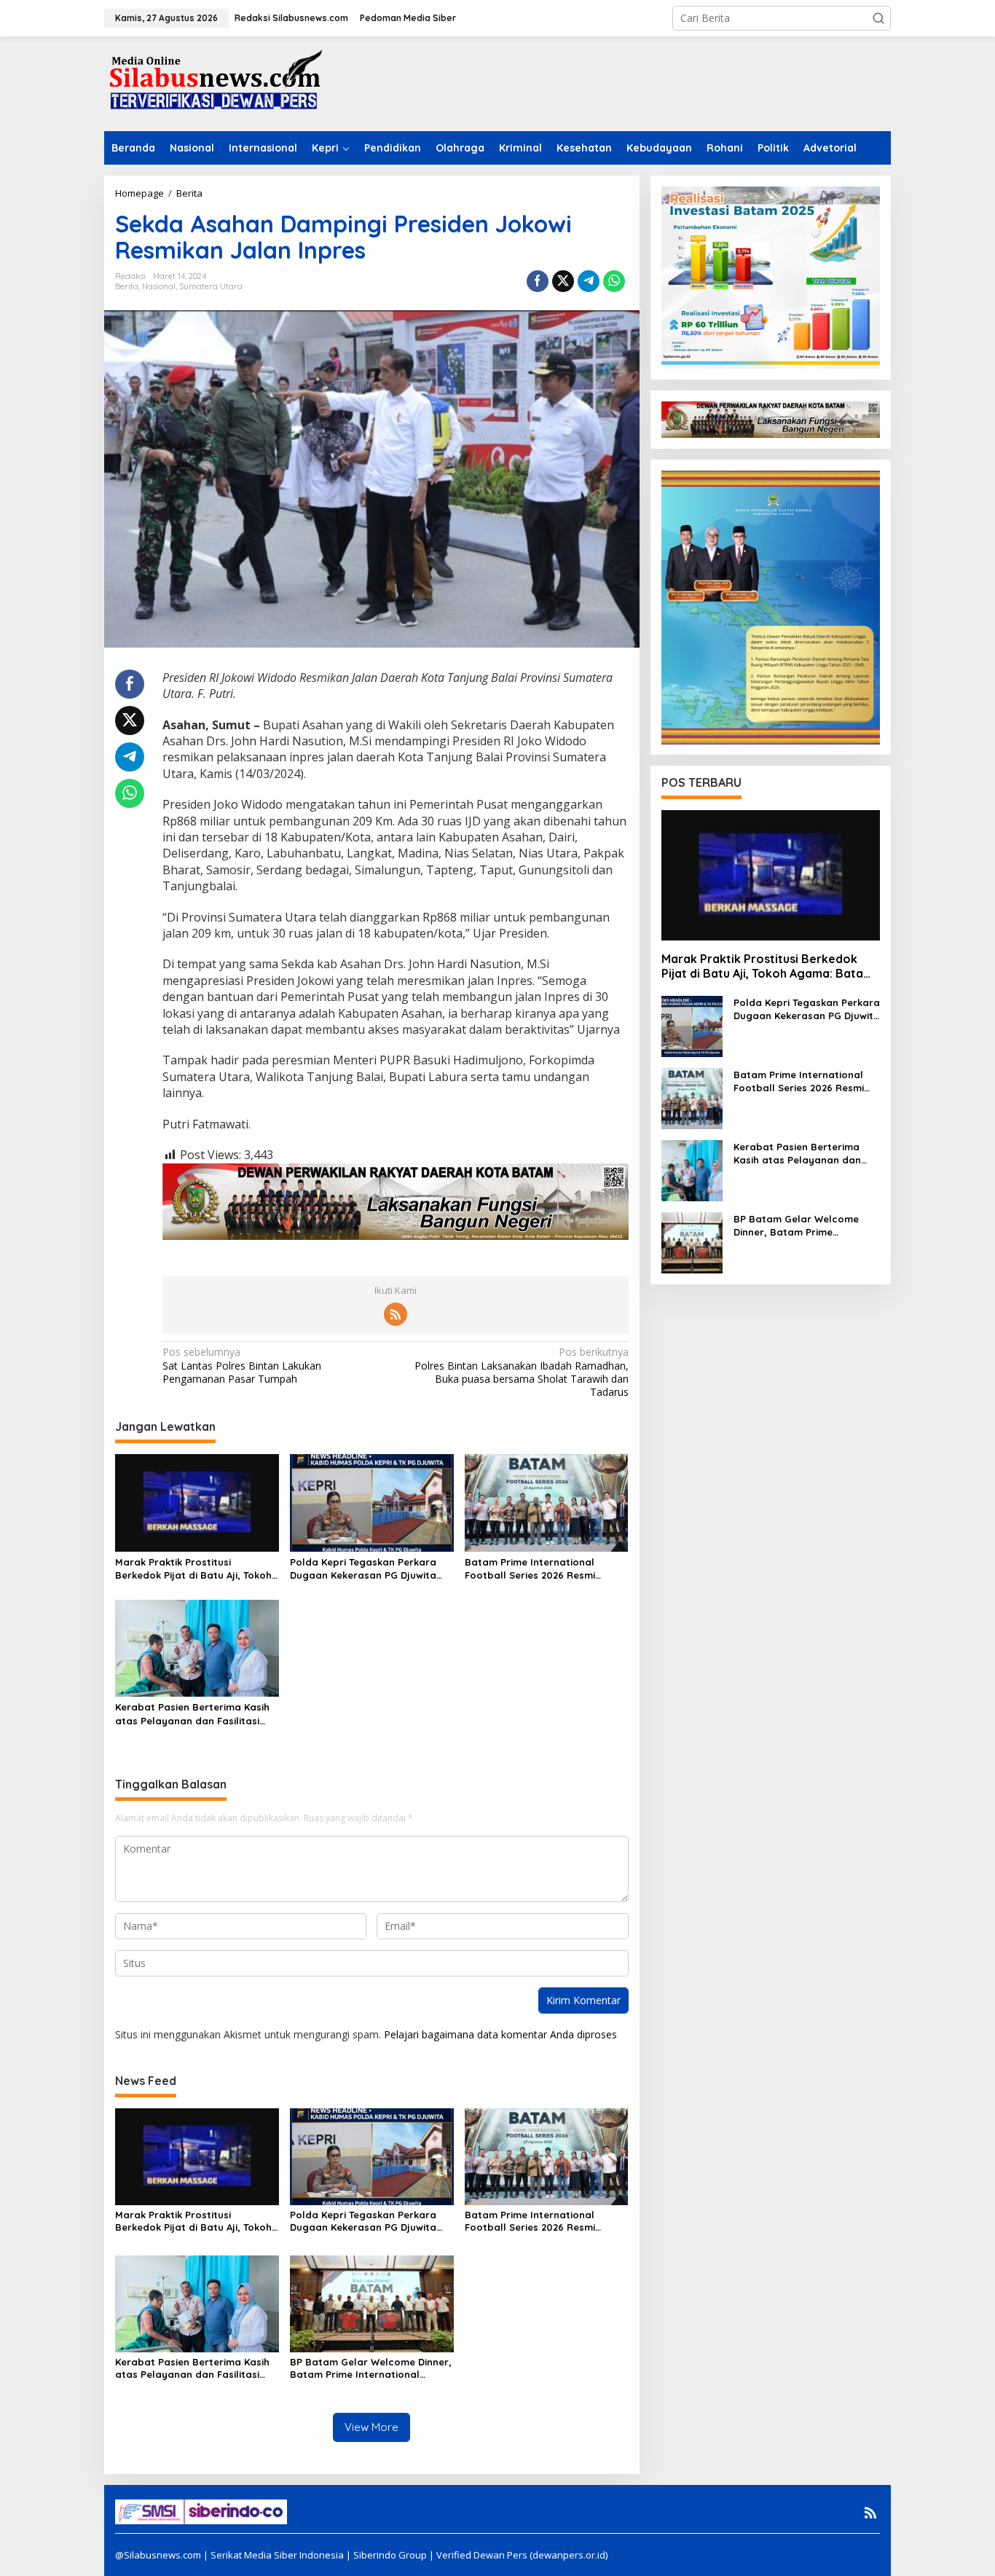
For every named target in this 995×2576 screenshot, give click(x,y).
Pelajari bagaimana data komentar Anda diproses (500, 2034)
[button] (878, 18)
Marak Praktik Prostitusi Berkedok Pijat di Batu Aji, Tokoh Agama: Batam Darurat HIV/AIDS (195, 1569)
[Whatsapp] (614, 281)
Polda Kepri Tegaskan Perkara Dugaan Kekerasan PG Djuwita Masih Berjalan (363, 1569)
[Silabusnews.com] (213, 83)
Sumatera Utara (211, 286)
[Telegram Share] (589, 281)
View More (371, 2427)
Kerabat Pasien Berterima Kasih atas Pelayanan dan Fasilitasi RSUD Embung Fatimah (192, 1714)
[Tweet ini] (563, 281)
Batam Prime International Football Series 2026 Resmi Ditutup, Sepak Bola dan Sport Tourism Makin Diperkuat (539, 1569)
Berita (127, 286)
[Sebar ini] (538, 281)
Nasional (159, 286)
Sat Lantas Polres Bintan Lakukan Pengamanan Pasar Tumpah (242, 1365)
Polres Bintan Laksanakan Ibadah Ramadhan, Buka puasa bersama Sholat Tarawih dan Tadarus (521, 1372)
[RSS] (396, 1314)
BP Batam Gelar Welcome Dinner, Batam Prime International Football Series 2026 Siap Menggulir (371, 2368)
